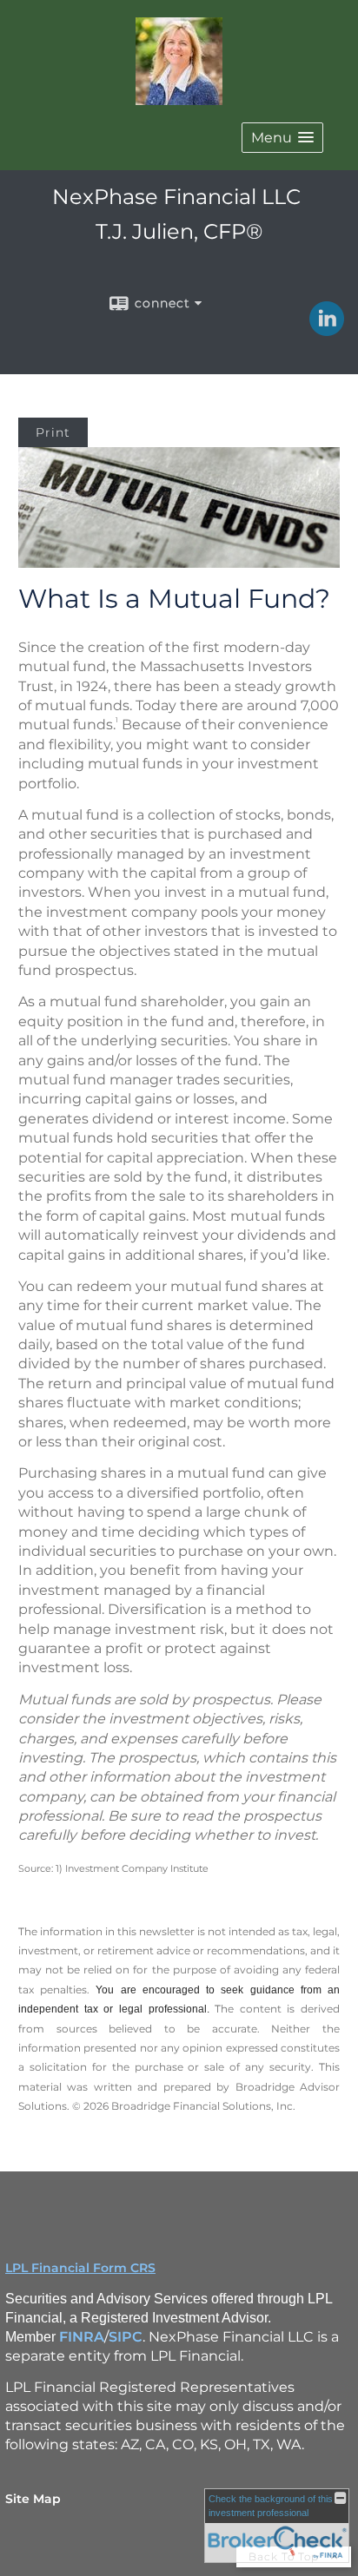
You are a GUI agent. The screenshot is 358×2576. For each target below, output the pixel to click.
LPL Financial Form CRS (80, 2268)
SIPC (126, 2337)
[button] (282, 138)
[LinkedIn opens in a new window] (327, 330)
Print (53, 432)
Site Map (33, 2499)
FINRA (82, 2337)
